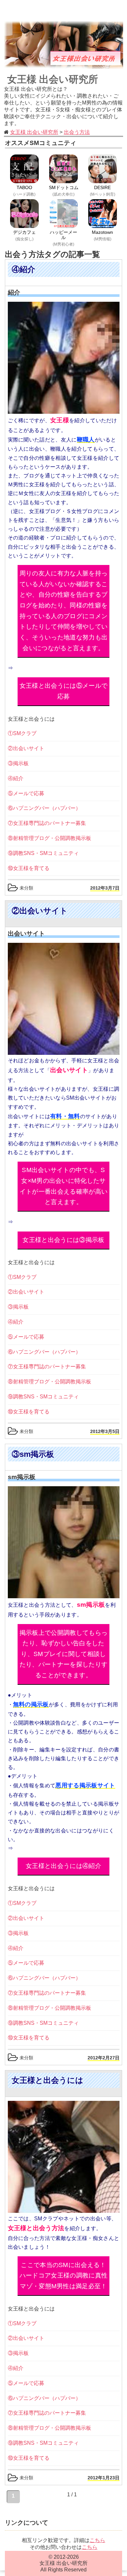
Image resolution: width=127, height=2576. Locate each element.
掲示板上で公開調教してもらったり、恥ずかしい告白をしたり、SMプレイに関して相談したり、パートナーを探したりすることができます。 (63, 1654)
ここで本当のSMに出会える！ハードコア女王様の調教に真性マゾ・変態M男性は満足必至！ (63, 2276)
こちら (97, 2540)
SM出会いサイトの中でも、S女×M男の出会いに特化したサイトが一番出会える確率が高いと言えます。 (63, 1186)
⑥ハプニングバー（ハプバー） (44, 808)
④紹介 (16, 778)
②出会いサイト (26, 748)
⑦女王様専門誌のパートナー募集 (47, 823)
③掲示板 (18, 763)
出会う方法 (77, 132)
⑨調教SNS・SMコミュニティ (43, 853)
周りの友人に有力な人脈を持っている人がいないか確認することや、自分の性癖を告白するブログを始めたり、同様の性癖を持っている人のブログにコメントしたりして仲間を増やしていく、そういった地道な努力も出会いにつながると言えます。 (63, 611)
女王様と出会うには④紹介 (63, 1866)
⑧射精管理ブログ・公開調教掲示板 (49, 838)
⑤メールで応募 (26, 793)
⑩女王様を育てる (29, 868)
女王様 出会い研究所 (53, 79)
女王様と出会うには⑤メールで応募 (63, 691)
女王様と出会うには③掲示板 (63, 1240)
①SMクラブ (22, 733)
